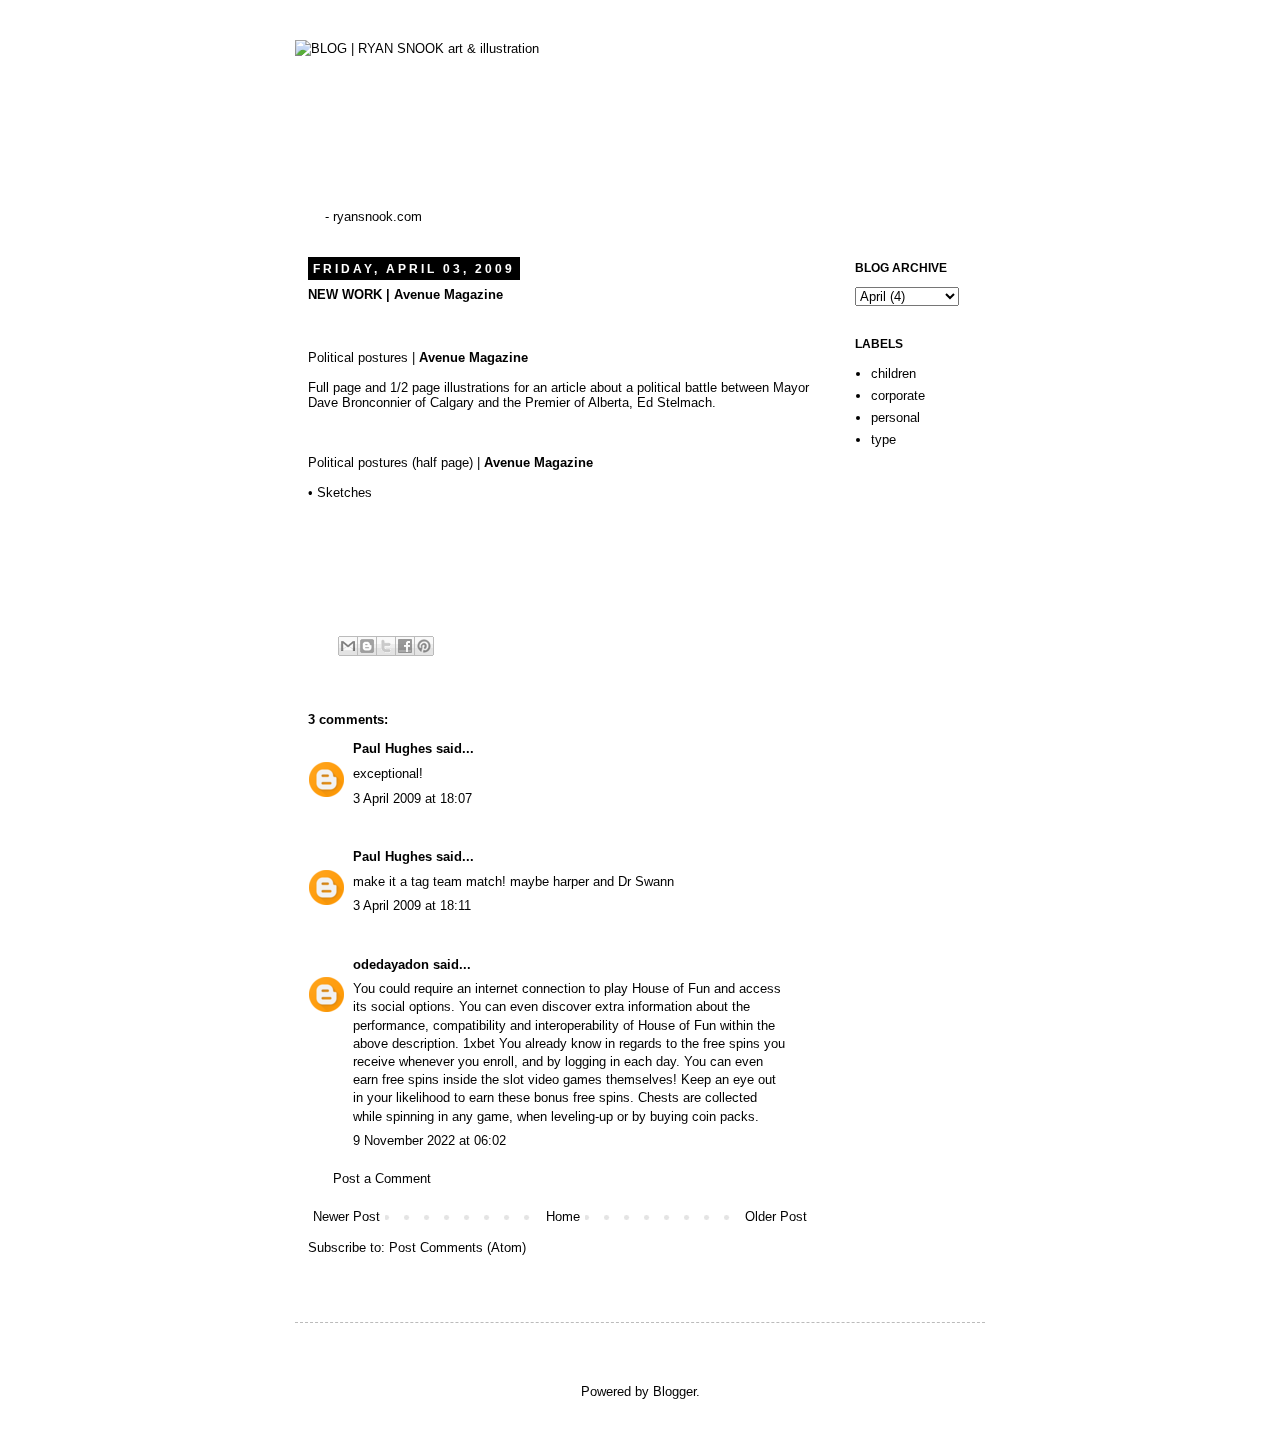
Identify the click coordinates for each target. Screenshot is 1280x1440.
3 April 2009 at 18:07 (412, 798)
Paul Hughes (392, 748)
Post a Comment (382, 1178)
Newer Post (346, 1216)
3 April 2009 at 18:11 (412, 905)
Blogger (674, 1391)
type (883, 439)
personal (895, 417)
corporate (898, 395)
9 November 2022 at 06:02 (429, 1140)
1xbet (479, 1043)
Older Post (776, 1216)
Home (563, 1216)
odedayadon (391, 964)
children (893, 373)
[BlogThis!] (367, 646)
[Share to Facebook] (405, 646)
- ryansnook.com (373, 216)
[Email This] (348, 646)
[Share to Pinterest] (424, 646)
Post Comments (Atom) (457, 1247)
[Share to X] (386, 646)
